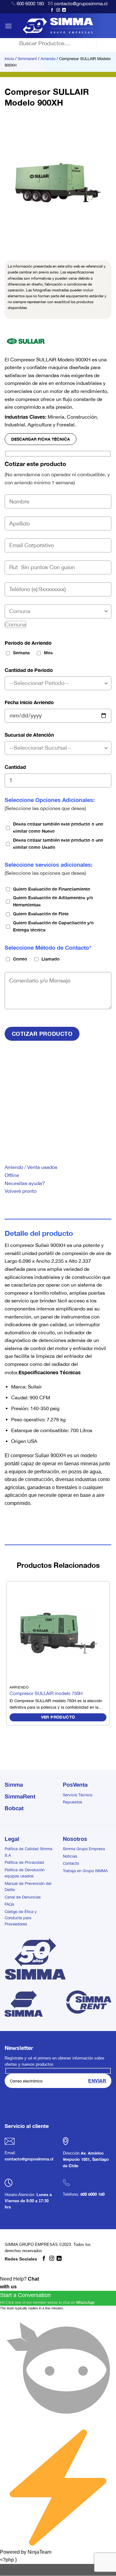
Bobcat (14, 1808)
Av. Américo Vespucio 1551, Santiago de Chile (86, 2160)
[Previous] (11, 242)
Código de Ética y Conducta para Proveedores (21, 1918)
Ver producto (58, 1717)
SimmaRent (20, 1796)
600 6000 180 (30, 4)
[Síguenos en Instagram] (58, 10)
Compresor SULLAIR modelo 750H (46, 1693)
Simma (14, 1785)
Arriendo (48, 59)
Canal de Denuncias (23, 1897)
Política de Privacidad (24, 1862)
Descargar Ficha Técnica (41, 439)
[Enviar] (92, 43)
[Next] (28, 242)
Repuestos (73, 1802)
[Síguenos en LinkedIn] (64, 10)
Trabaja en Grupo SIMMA (85, 1871)
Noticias (70, 1856)
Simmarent (27, 59)
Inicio (9, 59)
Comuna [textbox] (15, 624)
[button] (8, 26)
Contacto (71, 1863)
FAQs (9, 1904)
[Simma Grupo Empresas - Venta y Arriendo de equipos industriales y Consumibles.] (58, 26)
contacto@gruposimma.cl (81, 4)
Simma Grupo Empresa (84, 1849)
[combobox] (15, 624)
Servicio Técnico (77, 1795)
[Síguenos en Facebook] (52, 10)
